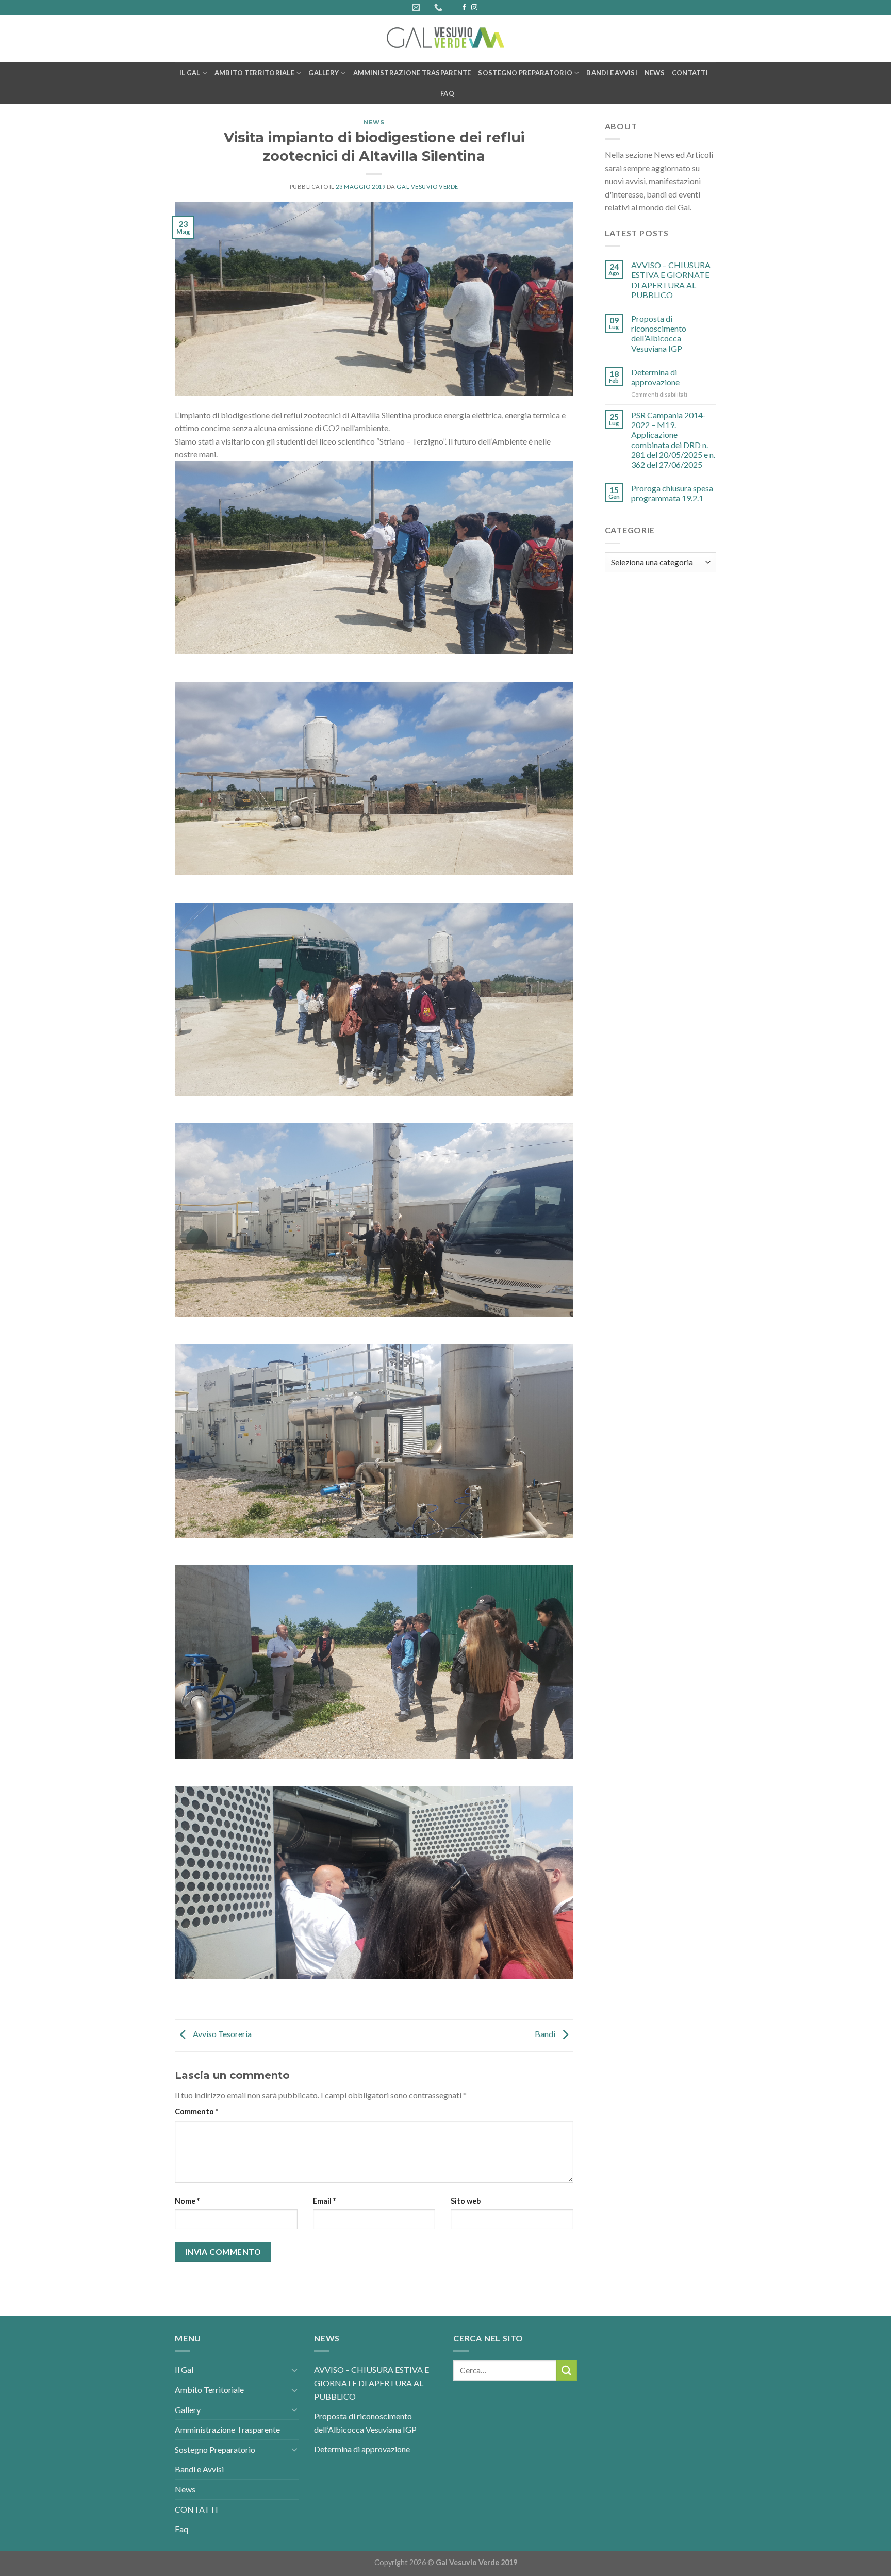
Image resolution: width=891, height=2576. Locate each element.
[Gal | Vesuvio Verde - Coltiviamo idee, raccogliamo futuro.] (445, 39)
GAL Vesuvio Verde (427, 186)
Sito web (466, 2201)
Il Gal (190, 73)
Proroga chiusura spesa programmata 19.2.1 (672, 493)
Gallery (324, 73)
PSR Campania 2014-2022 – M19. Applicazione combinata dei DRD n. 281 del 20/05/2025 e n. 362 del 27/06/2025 (673, 440)
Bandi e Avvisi (612, 73)
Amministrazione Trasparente (412, 73)
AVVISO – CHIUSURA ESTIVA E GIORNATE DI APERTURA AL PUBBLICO (671, 280)
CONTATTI (690, 73)
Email (324, 2201)
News (655, 73)
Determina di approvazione (655, 377)
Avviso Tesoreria (221, 2034)
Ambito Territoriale (254, 73)
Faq (447, 93)
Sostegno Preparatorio (525, 73)
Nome (187, 2201)
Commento (196, 2112)
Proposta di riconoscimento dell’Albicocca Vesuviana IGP (659, 333)
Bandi (546, 2034)
